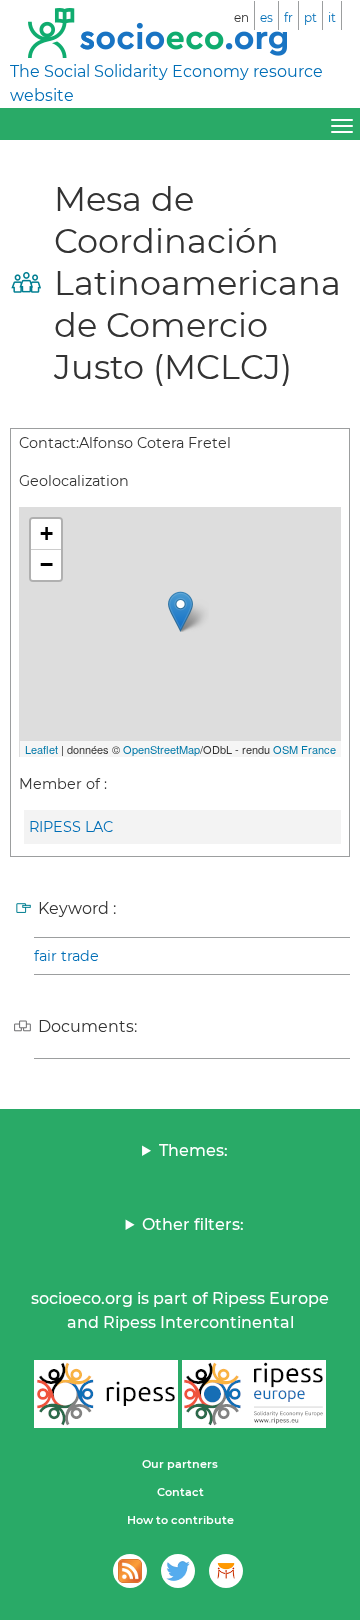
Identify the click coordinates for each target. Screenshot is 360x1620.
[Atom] (130, 1571)
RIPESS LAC (71, 827)
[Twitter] (178, 1571)
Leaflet (41, 749)
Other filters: (193, 1224)
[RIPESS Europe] (254, 1394)
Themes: (193, 1150)
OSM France (304, 749)
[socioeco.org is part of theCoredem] (226, 1571)
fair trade (66, 956)
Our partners (180, 1464)
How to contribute (180, 1520)
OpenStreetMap (161, 749)
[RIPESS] (106, 1394)
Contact (180, 1492)
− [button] (46, 564)
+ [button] (46, 533)
